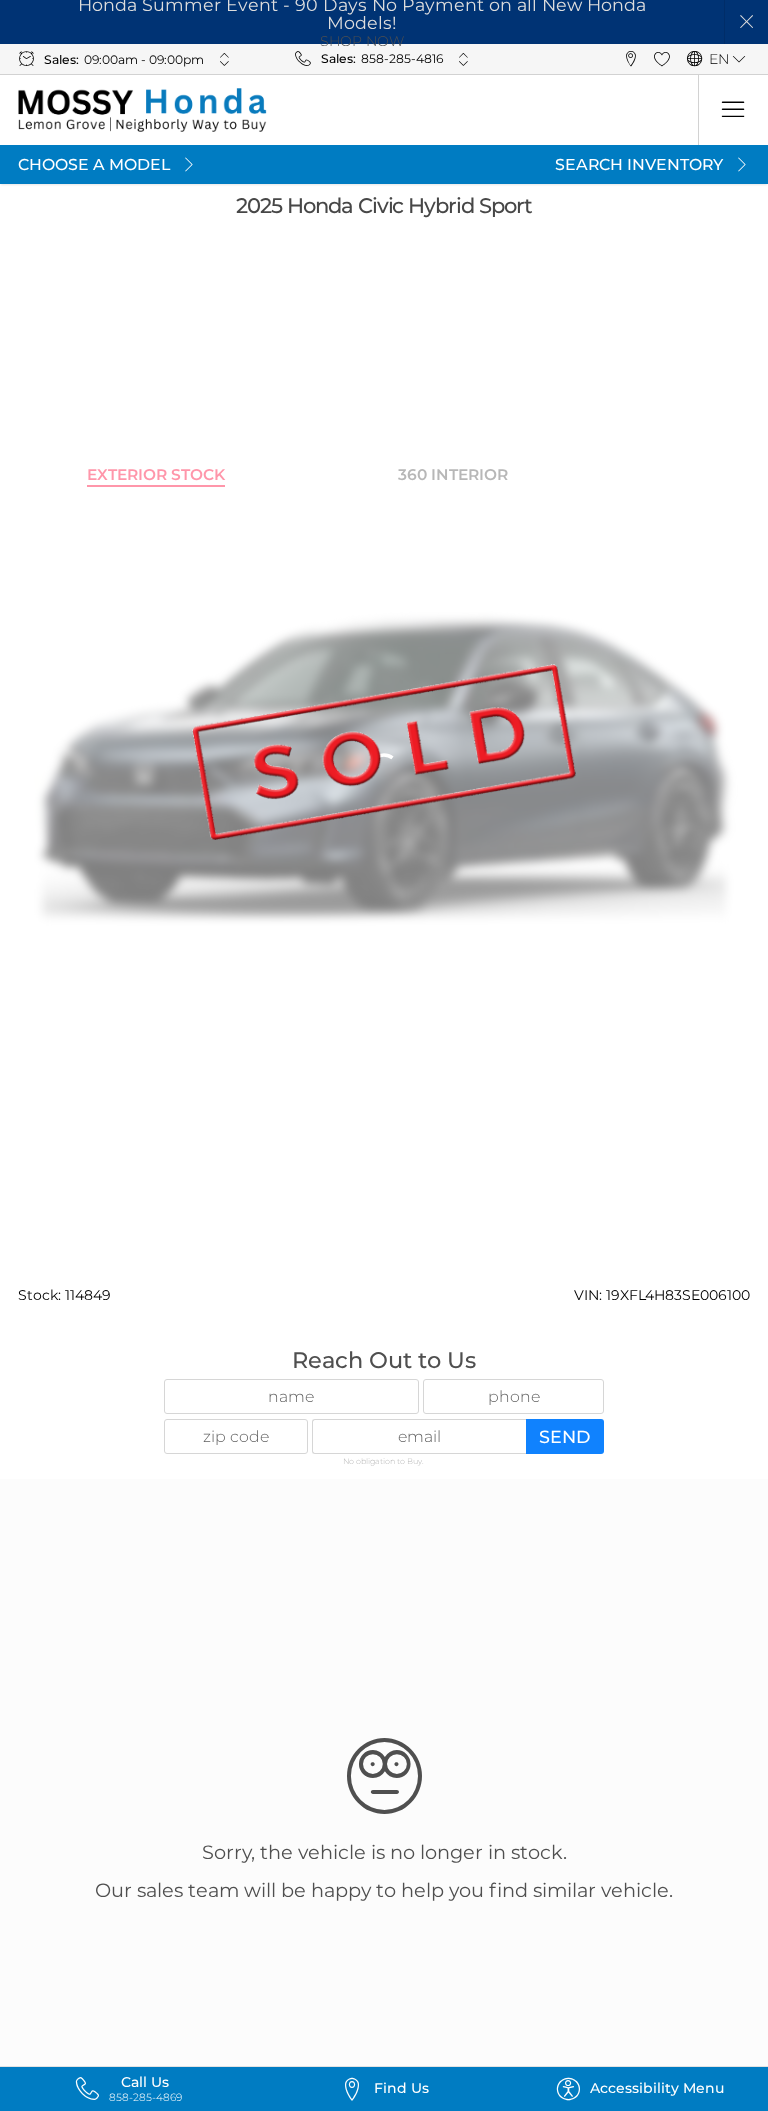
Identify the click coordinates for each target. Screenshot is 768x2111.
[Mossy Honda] (142, 110)
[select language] (740, 59)
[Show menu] (733, 110)
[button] (746, 22)
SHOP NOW (362, 41)
